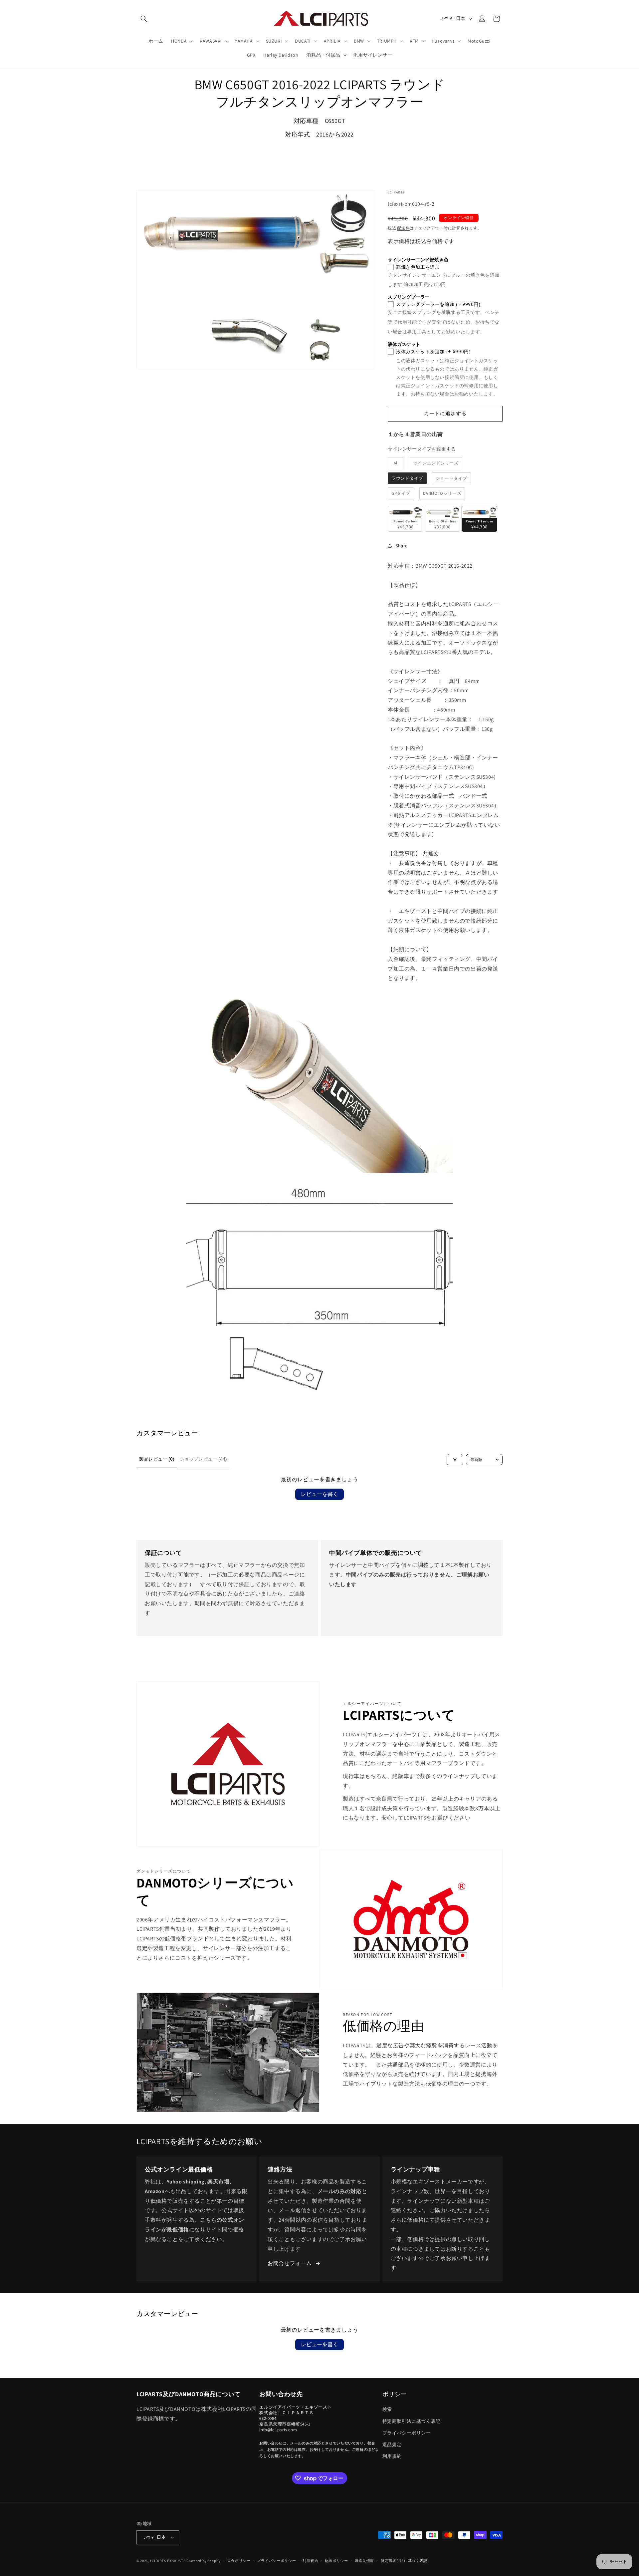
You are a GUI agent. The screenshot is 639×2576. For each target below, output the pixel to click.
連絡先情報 (365, 2561)
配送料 (403, 228)
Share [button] (402, 546)
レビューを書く (319, 1494)
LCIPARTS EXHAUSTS (168, 2561)
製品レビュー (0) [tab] (157, 1459)
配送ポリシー (336, 2561)
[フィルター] (455, 1460)
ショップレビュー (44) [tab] (203, 1459)
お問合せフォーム (290, 2263)
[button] (144, 19)
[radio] (396, 463)
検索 (387, 2409)
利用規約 (392, 2456)
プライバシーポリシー (407, 2433)
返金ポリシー (239, 2561)
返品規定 (392, 2444)
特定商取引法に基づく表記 (412, 2421)
